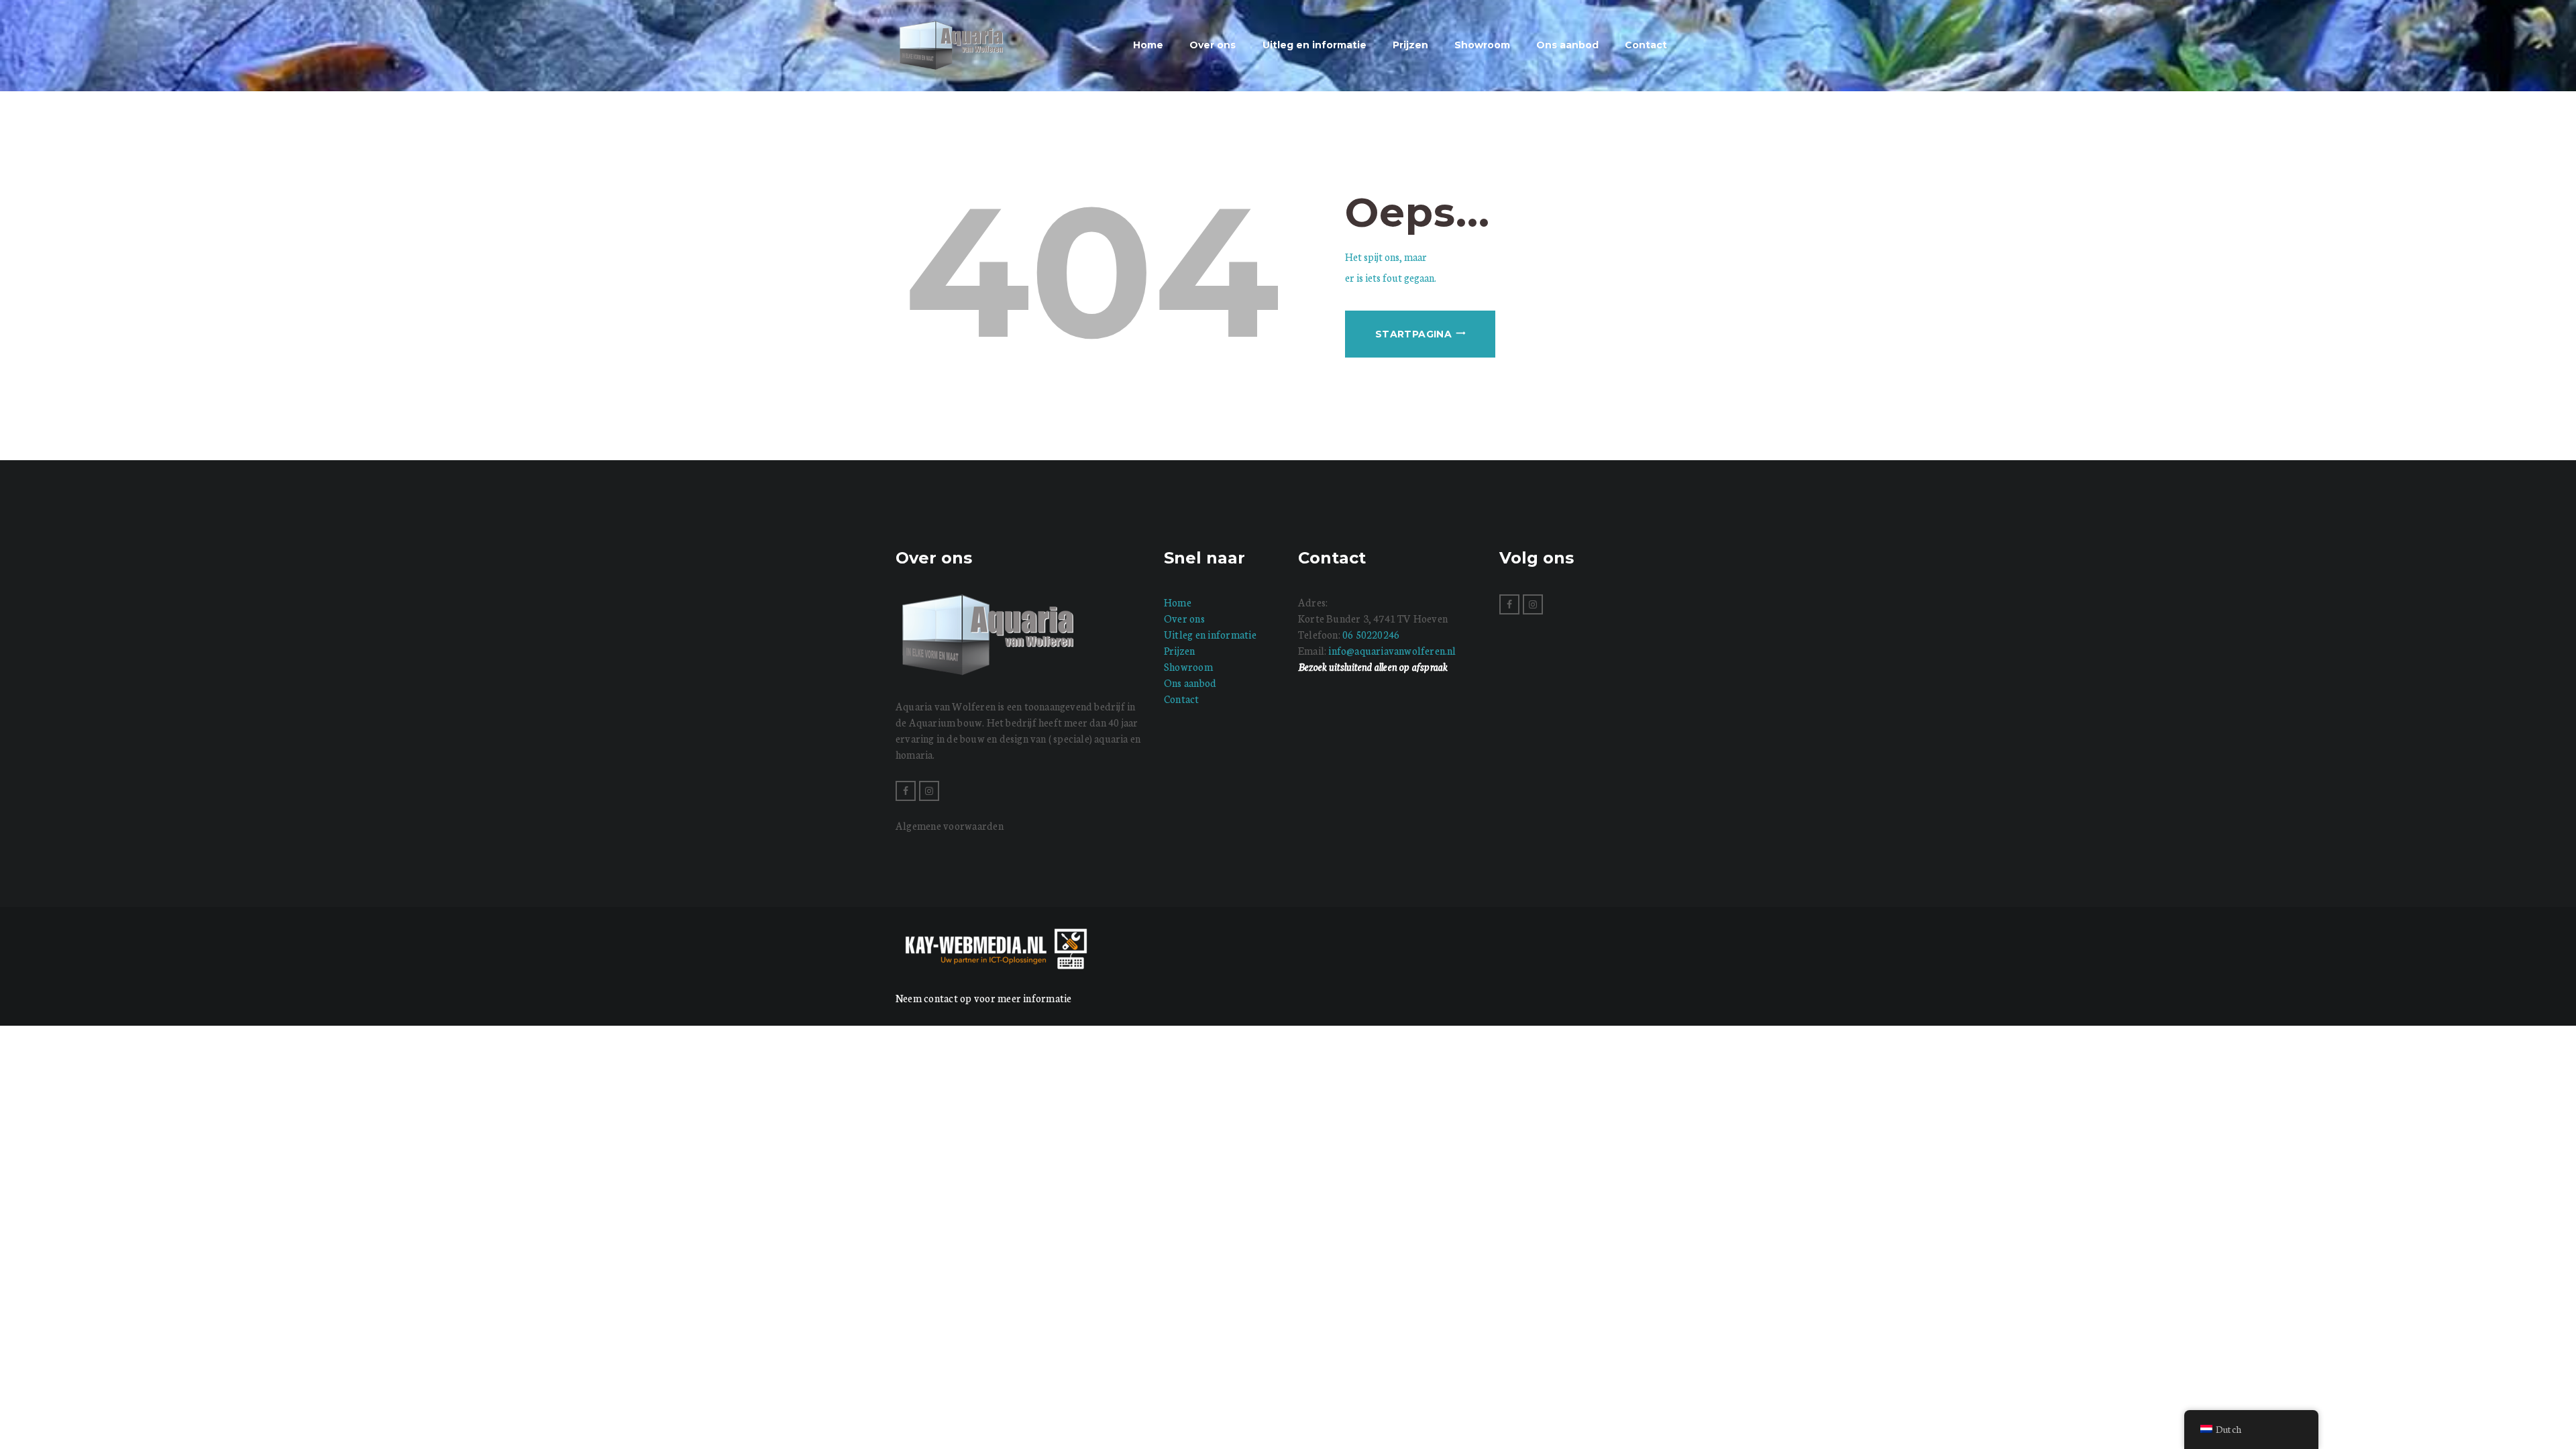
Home (1178, 602)
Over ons (1184, 618)
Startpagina (1413, 334)
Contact (1182, 699)
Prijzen (1180, 650)
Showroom (1188, 666)
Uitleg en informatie (1210, 634)
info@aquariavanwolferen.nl (1392, 650)
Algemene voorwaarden (950, 825)
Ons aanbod (1190, 683)
